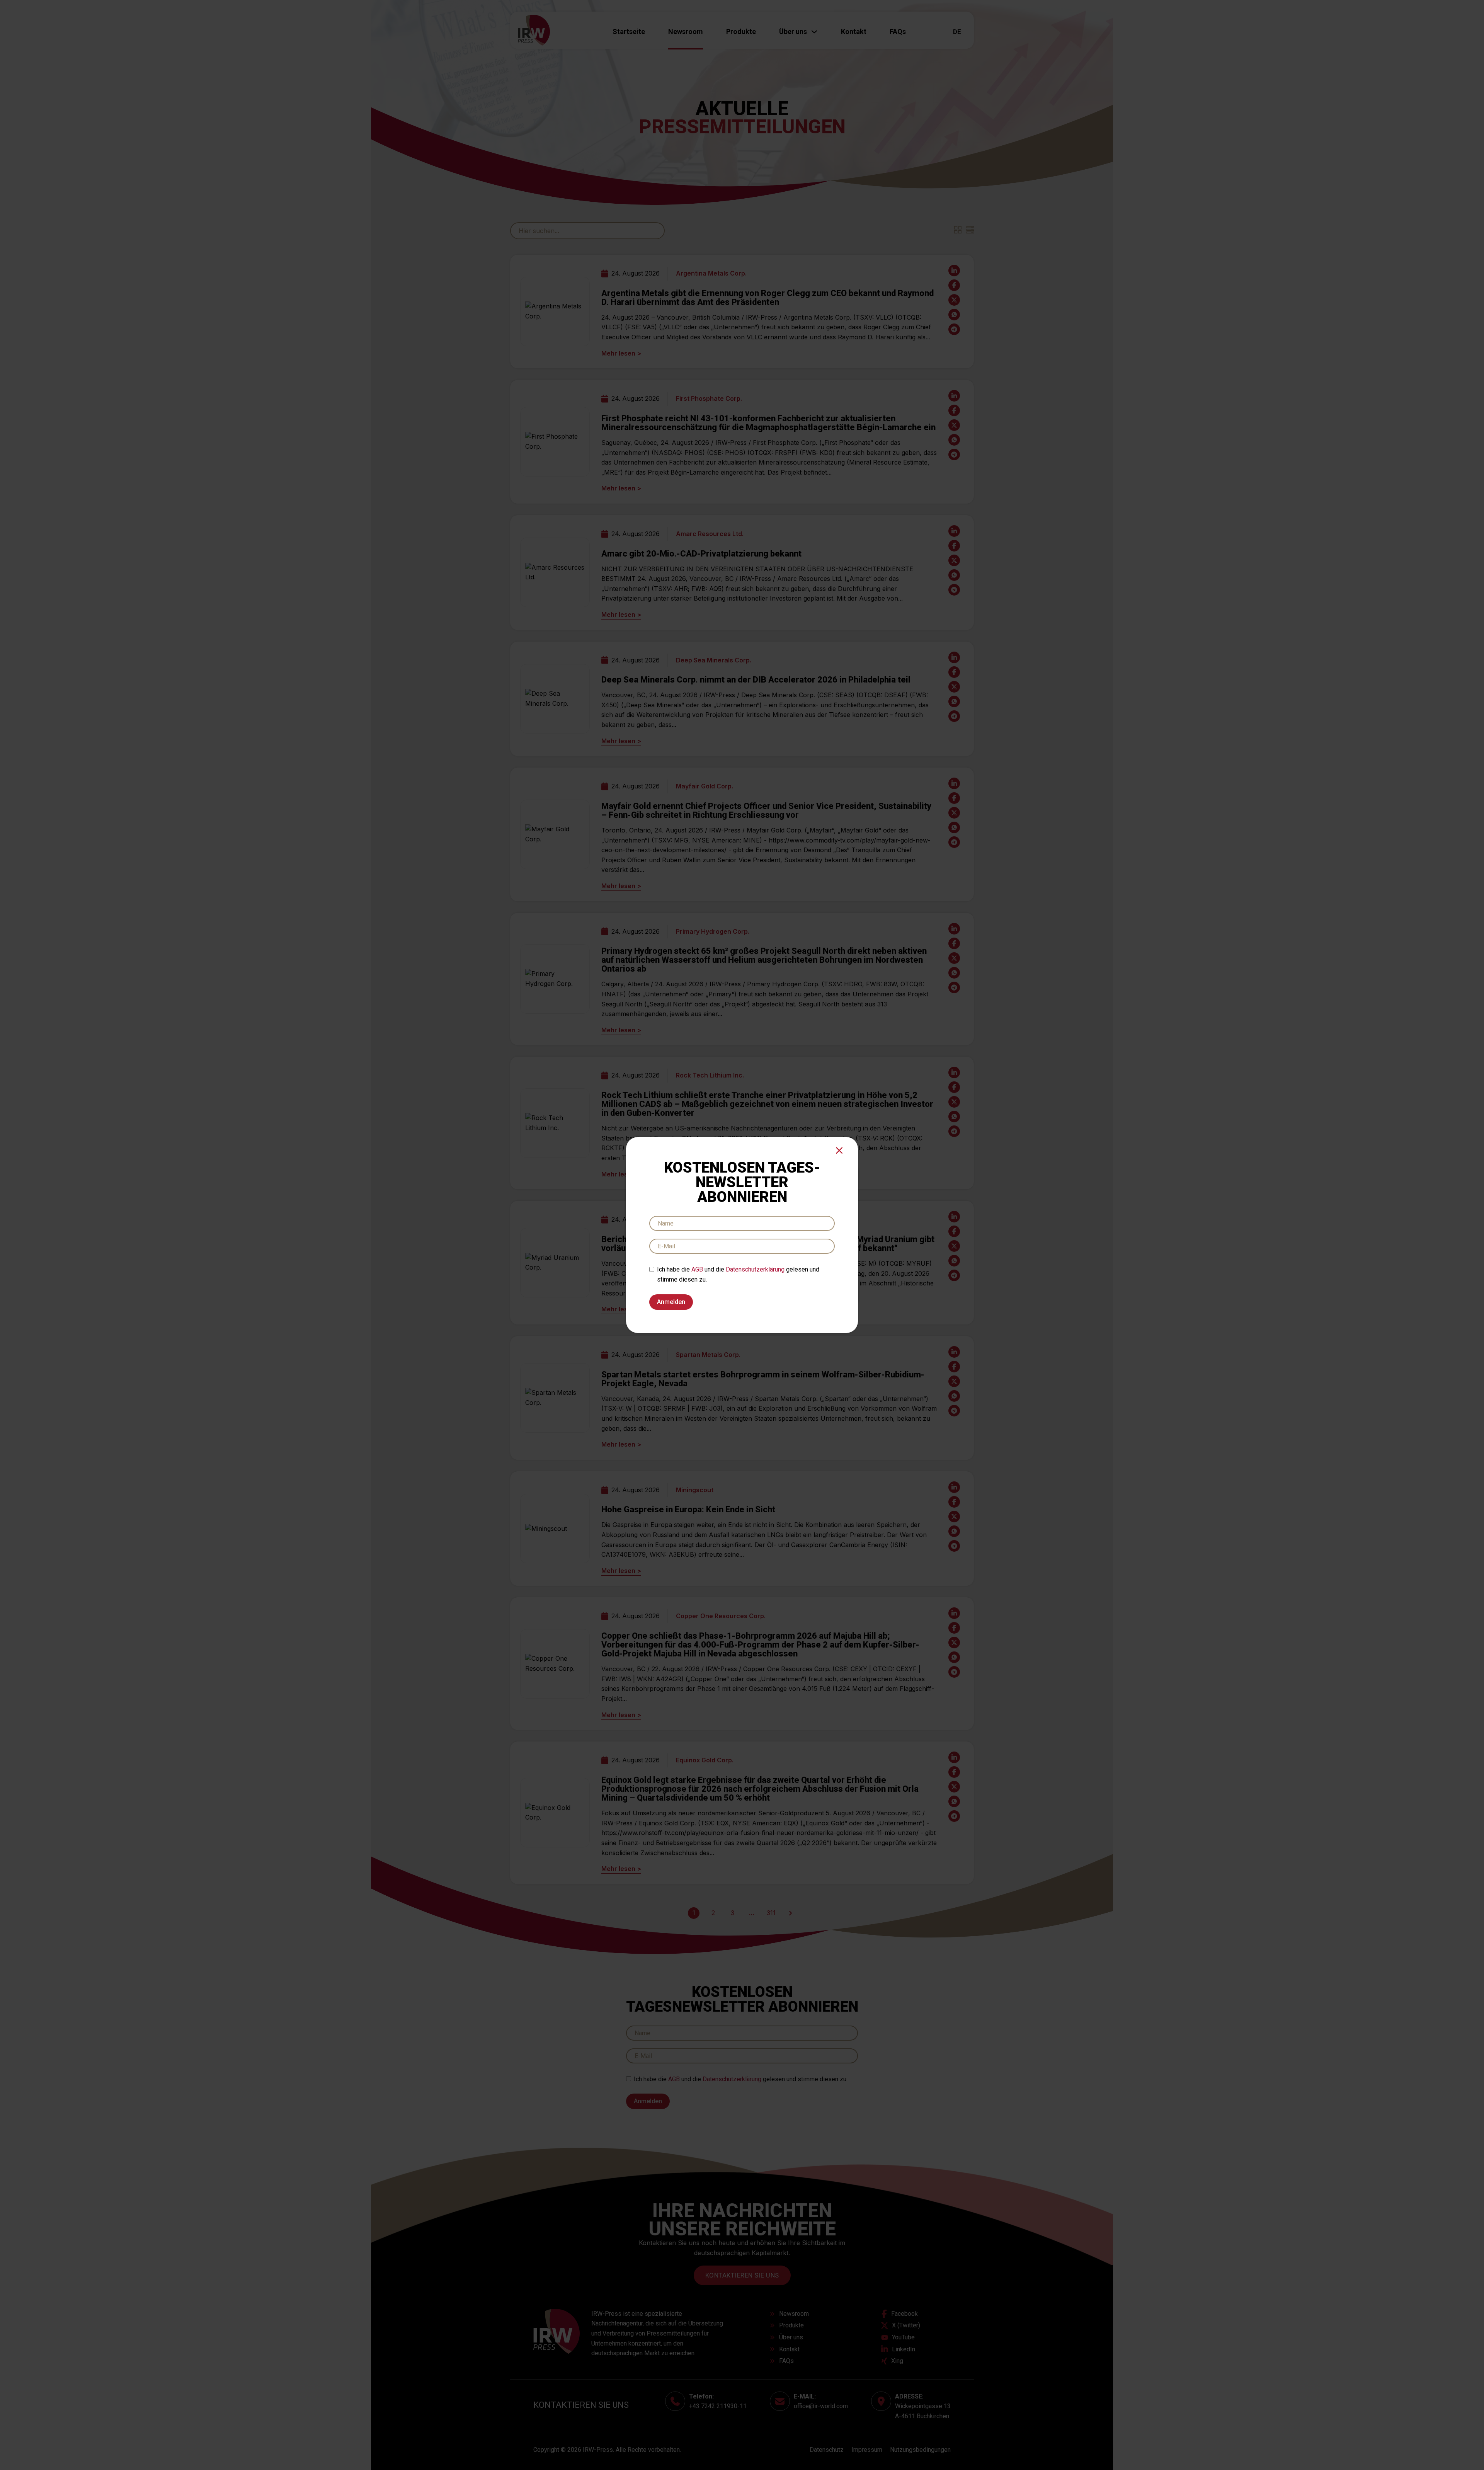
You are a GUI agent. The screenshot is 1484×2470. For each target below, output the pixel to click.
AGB (697, 1269)
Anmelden (671, 1302)
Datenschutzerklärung (755, 1269)
